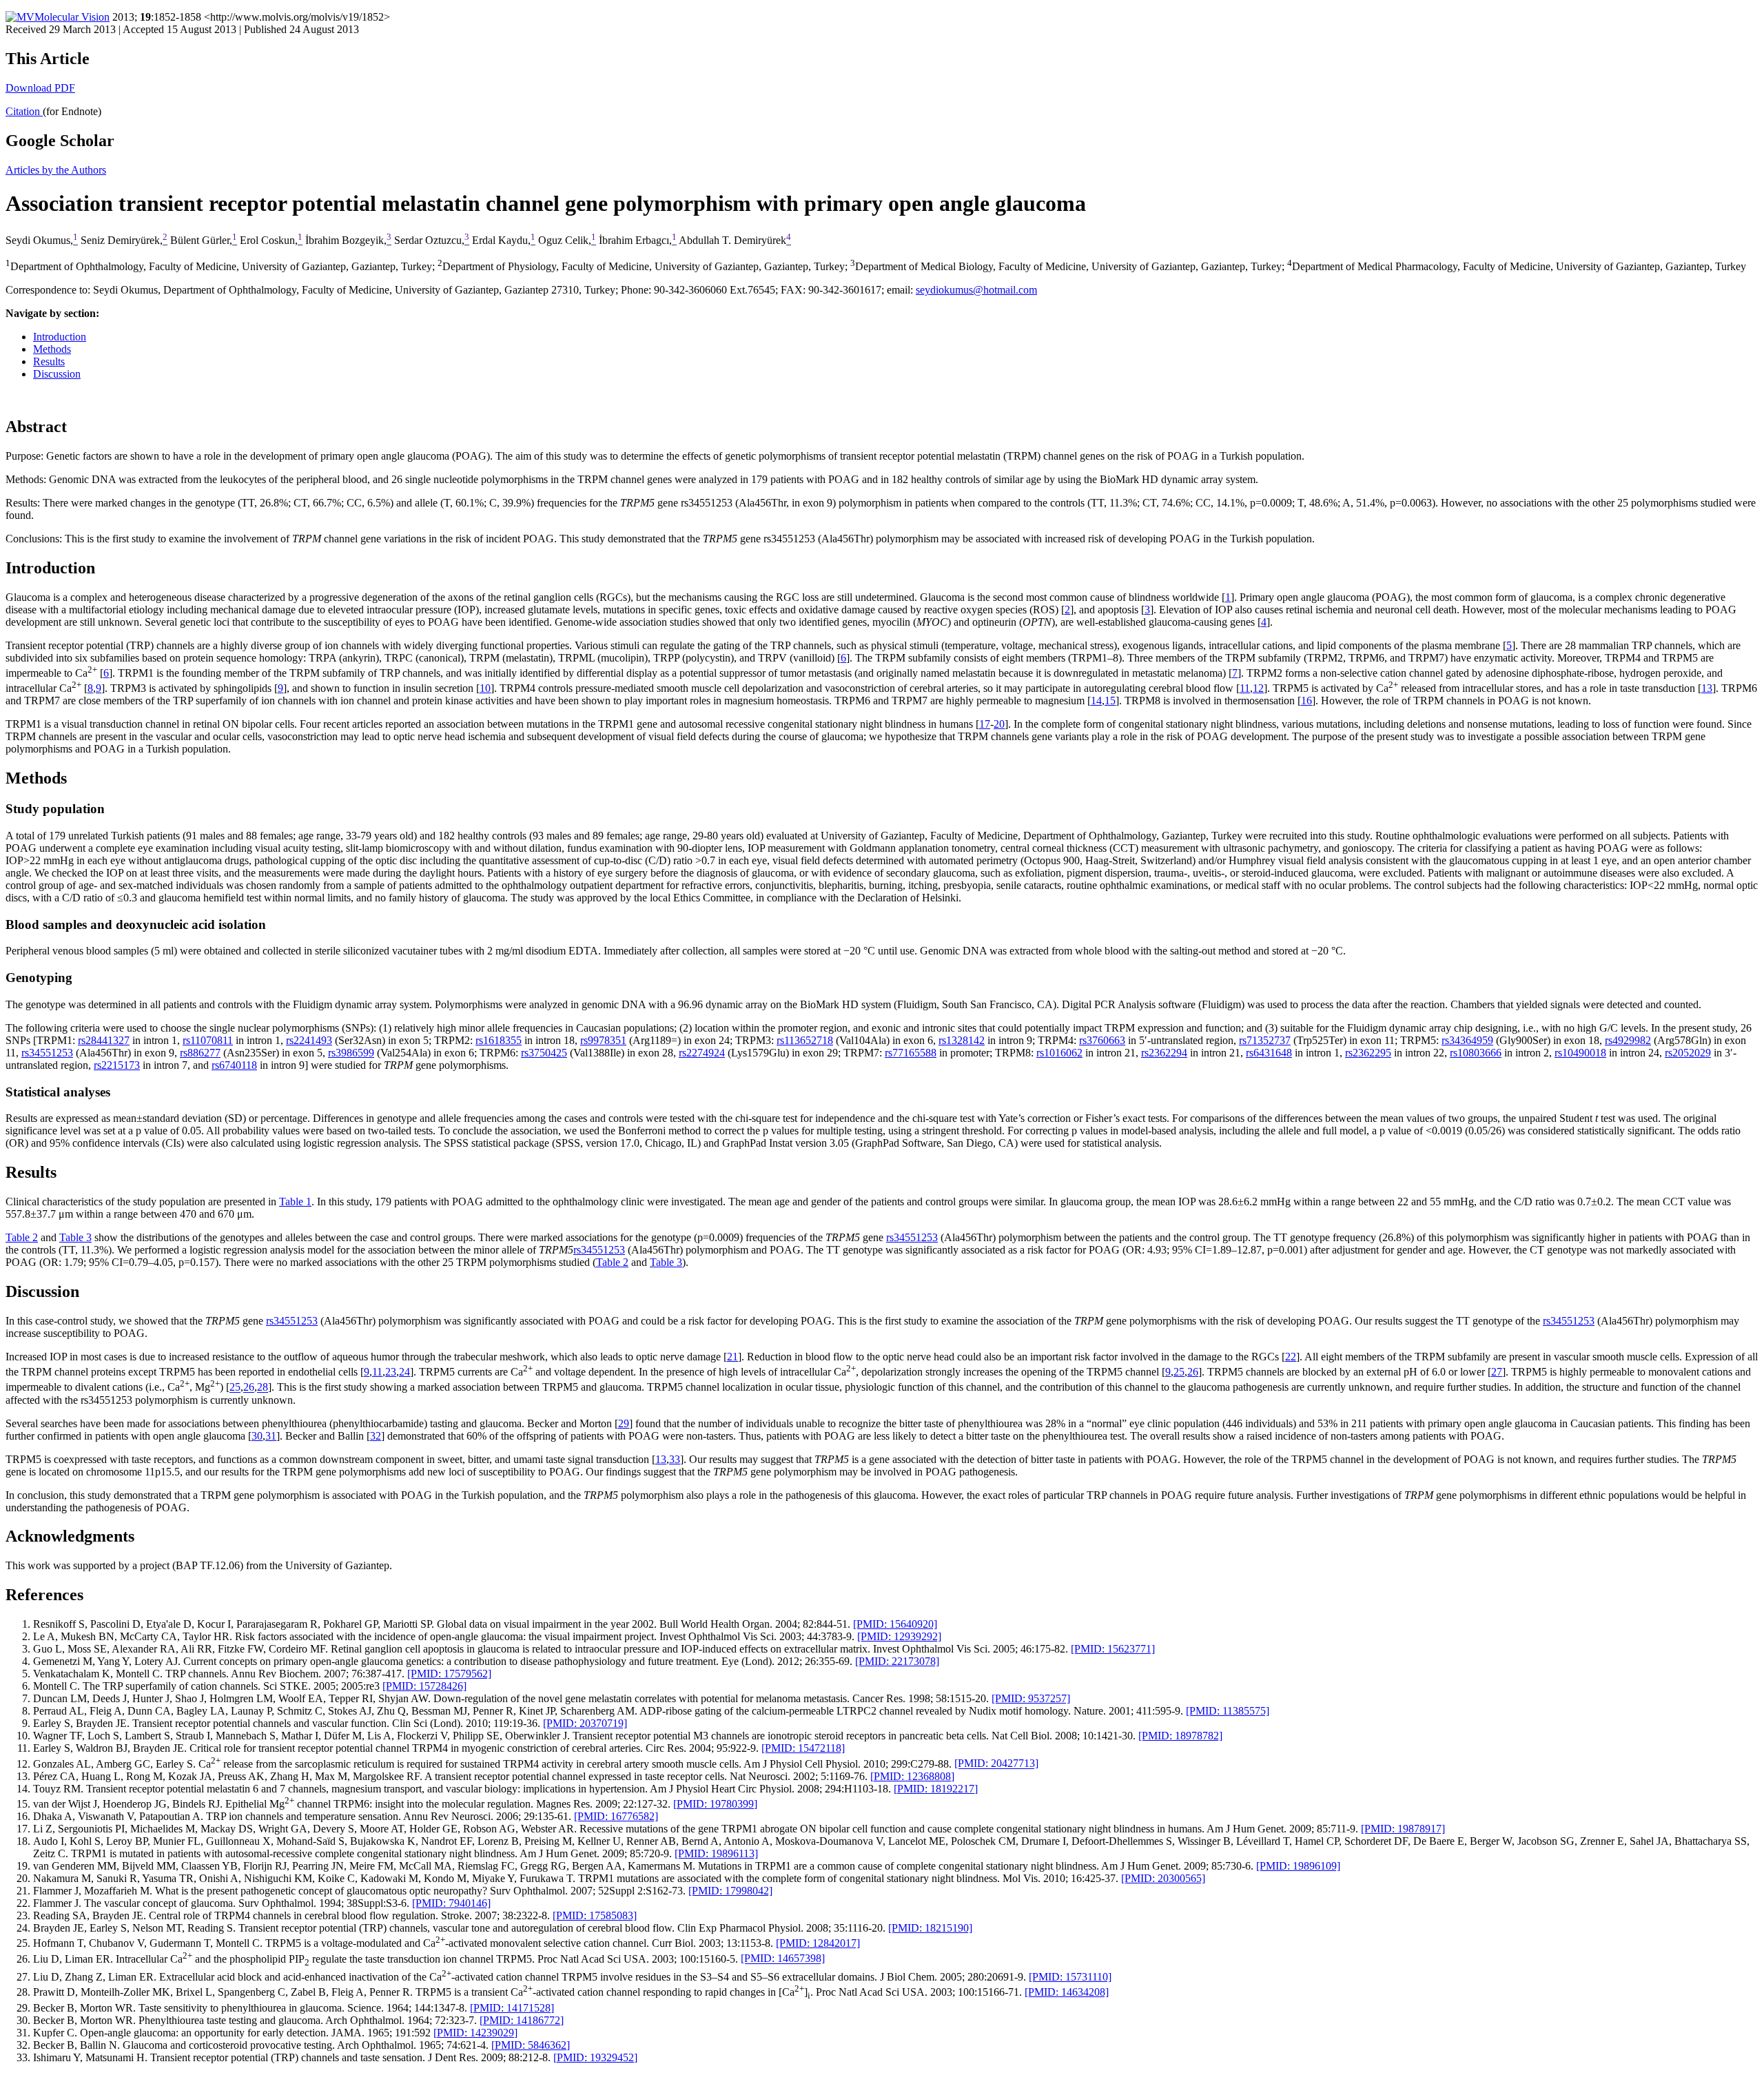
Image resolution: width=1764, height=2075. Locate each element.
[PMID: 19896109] (1298, 1866)
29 (624, 1423)
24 (404, 1372)
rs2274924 (702, 1053)
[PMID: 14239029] (475, 2033)
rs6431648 (1269, 1053)
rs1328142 (962, 1040)
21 (732, 1357)
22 (1291, 1357)
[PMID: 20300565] (1163, 1878)
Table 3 (75, 1237)
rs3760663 (1102, 1040)
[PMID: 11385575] (1228, 1711)
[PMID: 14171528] (512, 2008)
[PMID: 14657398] (783, 1959)
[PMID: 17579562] (449, 1674)
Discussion (57, 374)
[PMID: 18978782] (1180, 1736)
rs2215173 (117, 1065)
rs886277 (200, 1053)
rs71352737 (1265, 1040)
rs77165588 (911, 1053)
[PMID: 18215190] (930, 1928)
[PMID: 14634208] (1067, 1992)
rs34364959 (1467, 1040)
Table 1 (295, 1202)
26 (1193, 1372)
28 (263, 1388)
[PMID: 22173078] (897, 1661)
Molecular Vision (72, 17)
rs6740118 (234, 1065)
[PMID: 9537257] (1031, 1698)
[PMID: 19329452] (595, 2057)
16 (1306, 701)
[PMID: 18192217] (936, 1789)
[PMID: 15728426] (424, 1686)
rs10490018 (1580, 1053)
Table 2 (22, 1237)
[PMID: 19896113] (716, 1853)
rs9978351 (603, 1040)
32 (376, 1436)
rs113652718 (805, 1040)
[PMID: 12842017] (818, 1943)
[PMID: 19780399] (715, 1804)
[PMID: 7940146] (451, 1903)
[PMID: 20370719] (585, 1723)
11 (1245, 688)
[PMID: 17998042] (730, 1891)
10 (485, 688)
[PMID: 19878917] (1403, 1829)
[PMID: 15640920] (895, 1624)
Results (49, 361)
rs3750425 (544, 1053)
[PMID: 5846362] (531, 2045)
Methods (52, 349)
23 (391, 1372)
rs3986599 (351, 1053)
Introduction (60, 337)
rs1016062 (1059, 1053)
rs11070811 (208, 1040)
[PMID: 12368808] (912, 1776)
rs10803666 (1476, 1053)
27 (1497, 1372)
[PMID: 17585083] (595, 1915)
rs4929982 (1628, 1040)
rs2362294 (1164, 1053)
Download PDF (40, 88)
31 (271, 1436)
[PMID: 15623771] (1113, 1649)
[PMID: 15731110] (1070, 1977)
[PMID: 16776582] (616, 1816)
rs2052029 (1688, 1053)
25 (1179, 1372)
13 (1707, 688)
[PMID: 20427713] (996, 1764)
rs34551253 (47, 1053)
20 (999, 724)
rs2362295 (1368, 1053)
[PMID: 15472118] (803, 1748)
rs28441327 (104, 1040)
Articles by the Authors (56, 170)
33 (675, 1459)
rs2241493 (309, 1040)
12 (1258, 688)
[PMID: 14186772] (522, 2020)
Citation (24, 111)
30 (257, 1436)
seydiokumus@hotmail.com (976, 290)
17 (985, 724)
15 (1110, 701)
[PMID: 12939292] (899, 1636)
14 (1096, 701)
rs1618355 (499, 1040)
